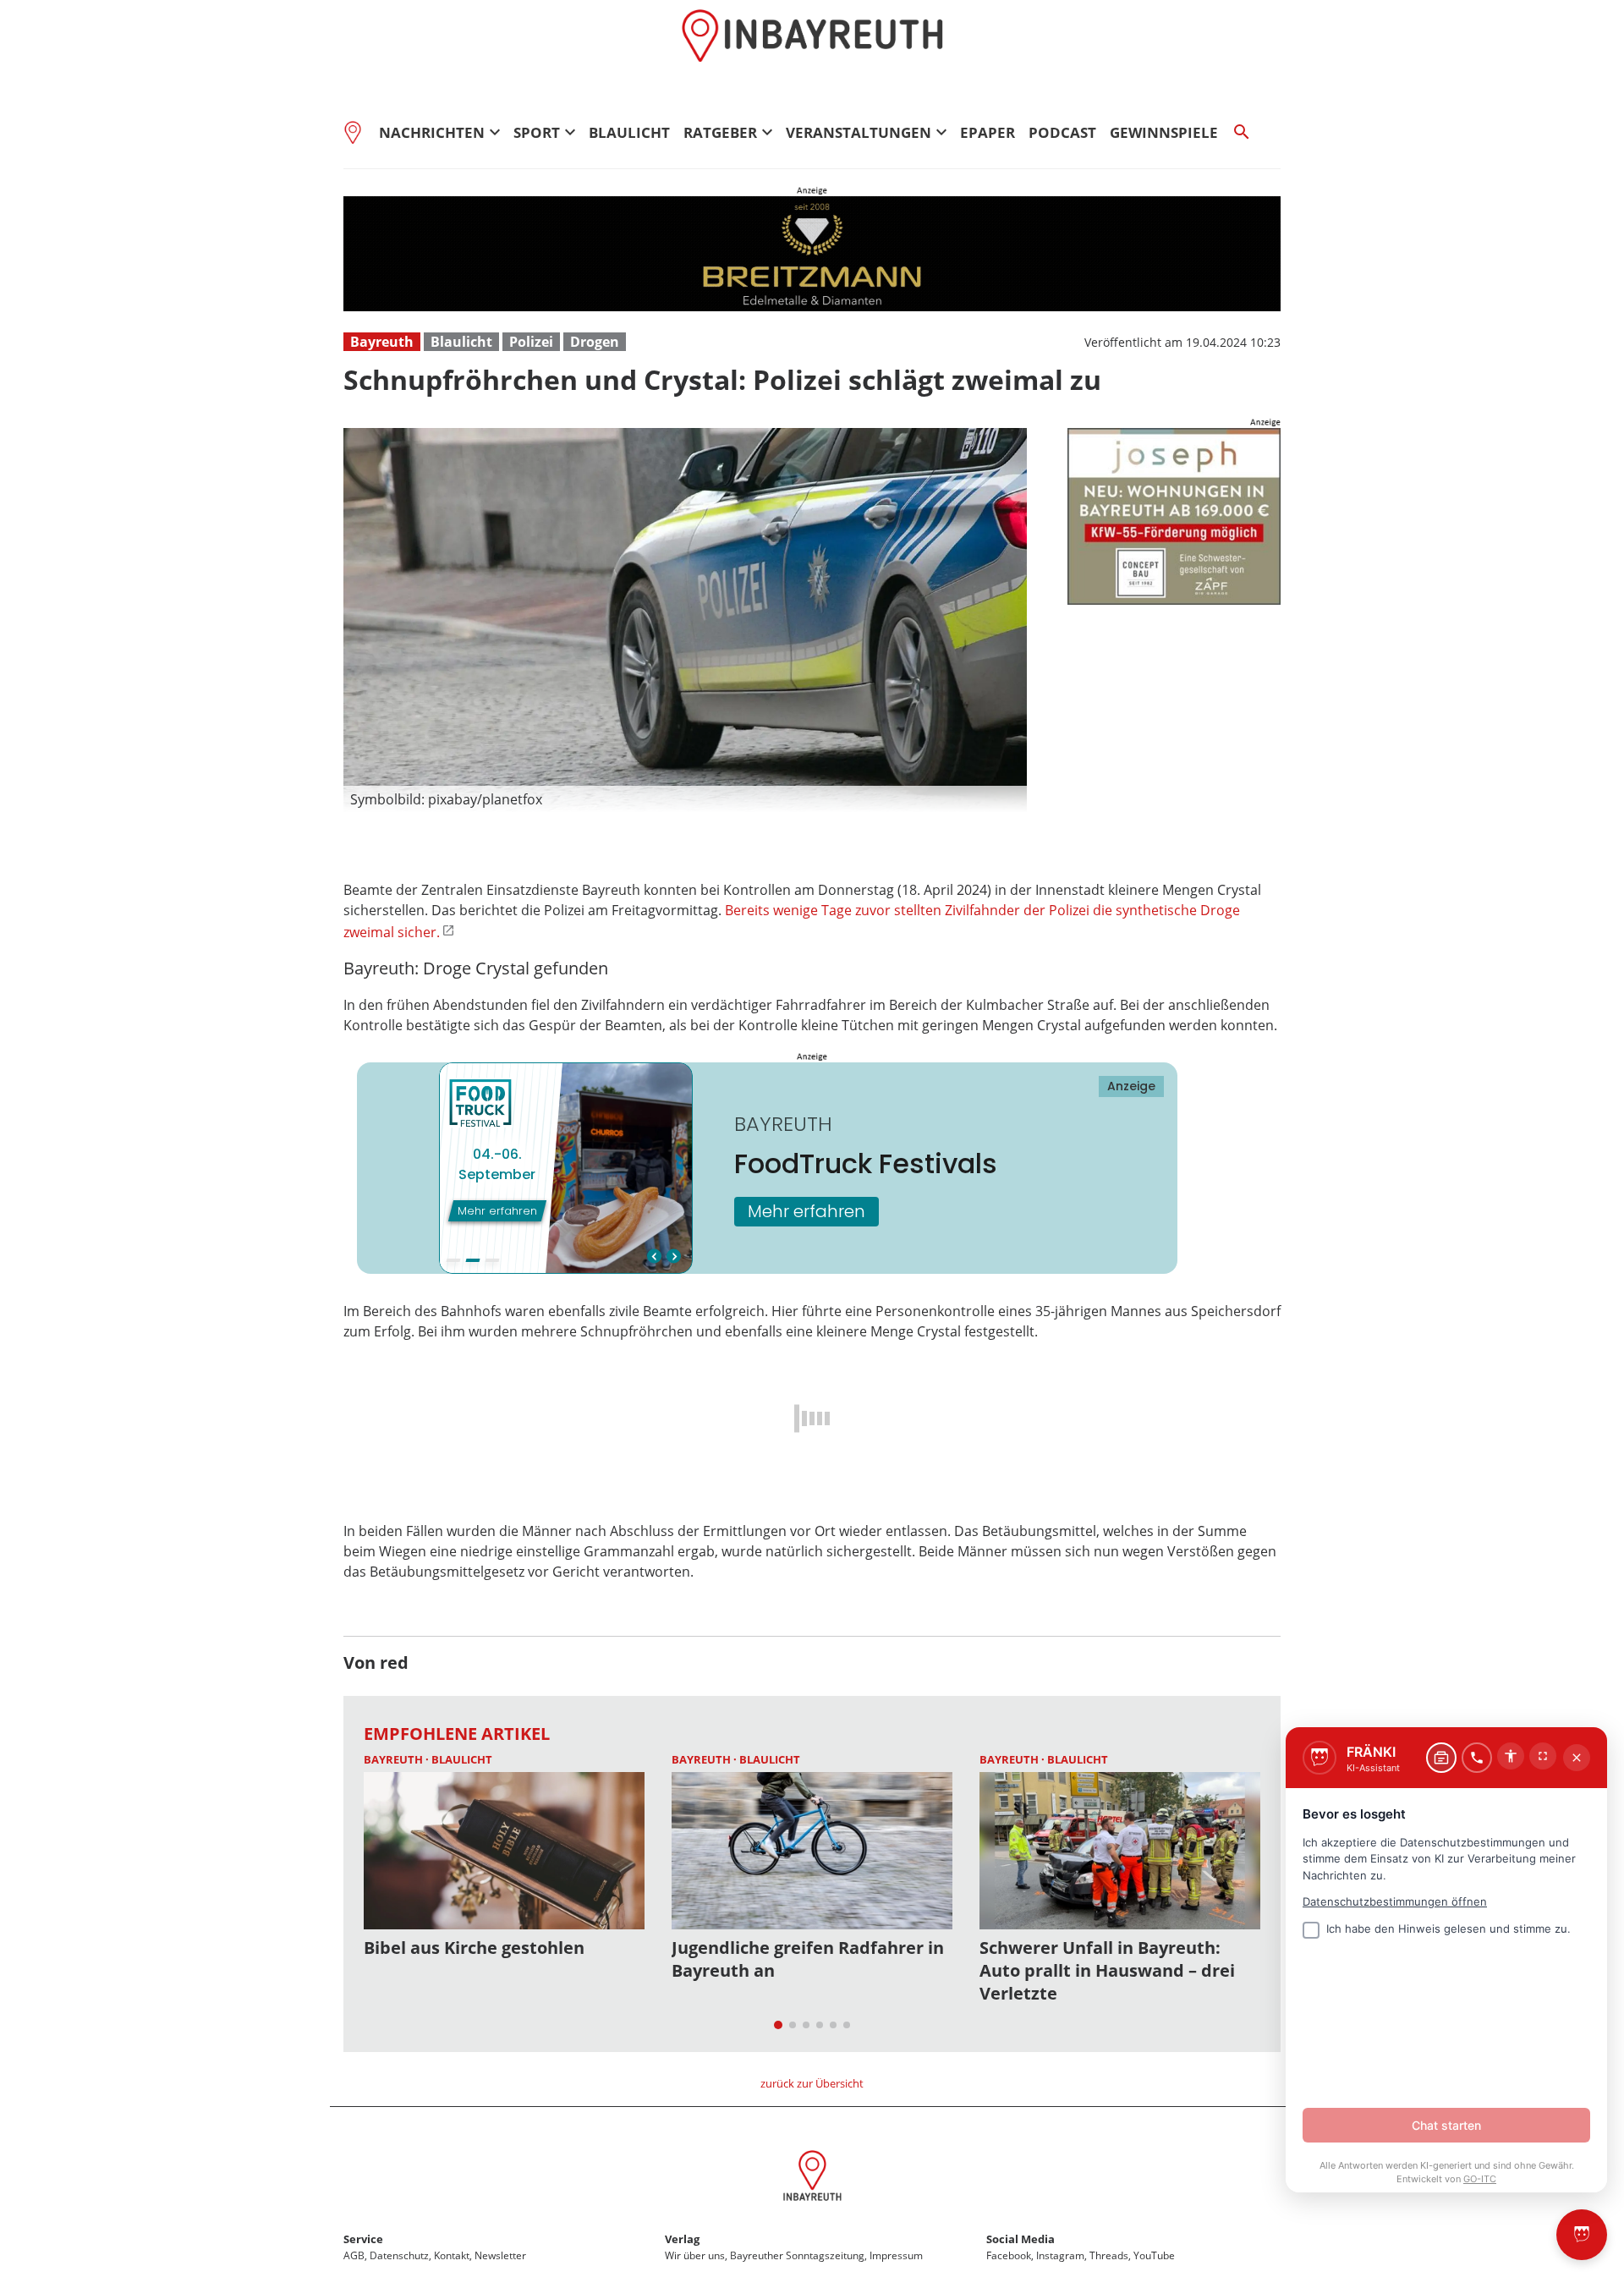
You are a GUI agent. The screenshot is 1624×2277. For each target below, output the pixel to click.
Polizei (531, 342)
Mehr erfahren (807, 1211)
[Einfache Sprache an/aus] (1511, 1756)
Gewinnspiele (1164, 132)
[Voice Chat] (1477, 1758)
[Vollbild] (1543, 1756)
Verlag (682, 2239)
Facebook (1009, 2255)
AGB (354, 2255)
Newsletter (500, 2255)
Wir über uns (695, 2255)
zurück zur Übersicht (812, 2083)
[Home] (358, 132)
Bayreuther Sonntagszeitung (797, 2255)
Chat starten (1446, 2125)
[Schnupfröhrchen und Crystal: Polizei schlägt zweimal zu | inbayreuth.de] (812, 2178)
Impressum (896, 2255)
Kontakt (452, 2255)
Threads (1109, 2255)
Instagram (1060, 2255)
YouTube (1154, 2255)
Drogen (595, 342)
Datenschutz (399, 2255)
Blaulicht (629, 132)
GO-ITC (1480, 2179)
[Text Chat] (1441, 1758)
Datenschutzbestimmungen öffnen (1395, 1901)
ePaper (988, 132)
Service (363, 2239)
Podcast (1062, 132)
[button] (685, 799)
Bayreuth (382, 342)
